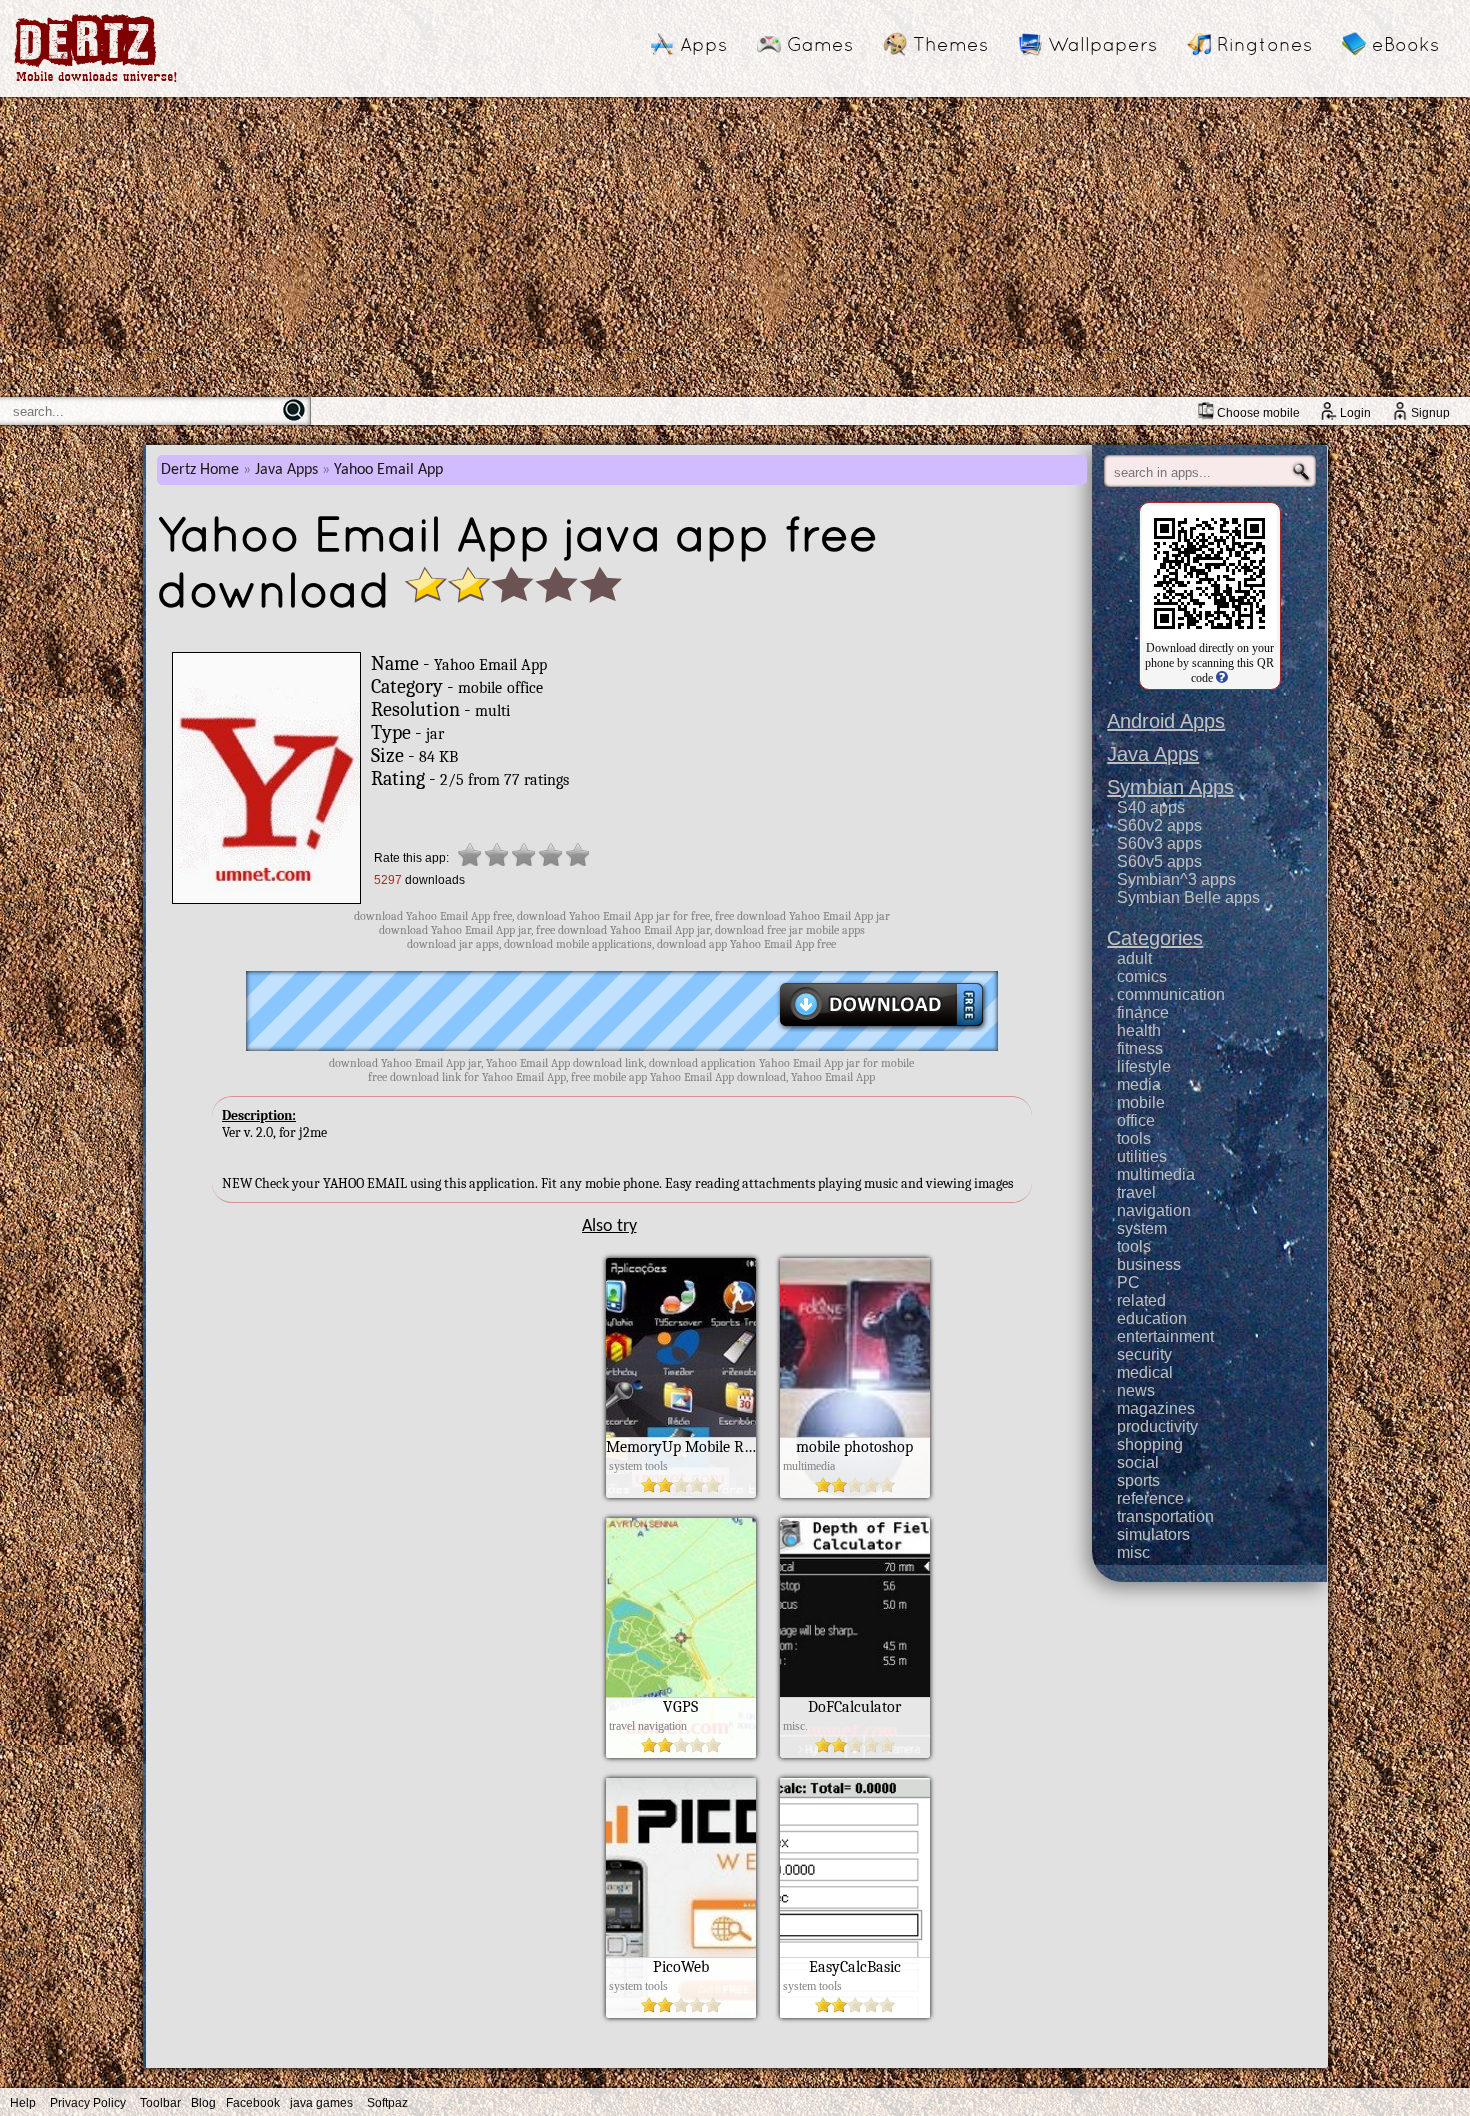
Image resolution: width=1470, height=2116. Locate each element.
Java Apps (286, 470)
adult (1134, 958)
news (1136, 1390)
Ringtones (1264, 44)
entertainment (1165, 1336)
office (1136, 1120)
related (1141, 1300)
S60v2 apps (1159, 825)
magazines (1156, 1408)
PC (1128, 1282)
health (1139, 1030)
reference (1150, 1498)
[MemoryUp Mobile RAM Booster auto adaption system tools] (681, 1493)
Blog (203, 2103)
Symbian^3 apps (1176, 879)
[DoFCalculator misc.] (855, 1753)
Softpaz (387, 2103)
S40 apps (1151, 807)
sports (1138, 1480)
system (1142, 1228)
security (1144, 1354)
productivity (1157, 1426)
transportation (1165, 1516)
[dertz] (96, 81)
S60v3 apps (1159, 843)
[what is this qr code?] (1220, 678)
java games (321, 2103)
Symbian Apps (1170, 787)
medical (1145, 1372)
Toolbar (160, 2103)
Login (1355, 413)
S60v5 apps (1159, 861)
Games (820, 44)
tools (1134, 1138)
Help (23, 2103)
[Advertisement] (735, 247)
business (1149, 1264)
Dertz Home (200, 470)
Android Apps (1166, 721)
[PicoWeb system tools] (681, 2013)
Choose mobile (1258, 413)
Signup (1430, 413)
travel (1136, 1192)
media (1139, 1084)
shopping (1150, 1444)
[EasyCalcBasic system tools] (855, 2013)
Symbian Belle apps (1188, 897)
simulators (1153, 1534)
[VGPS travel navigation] (681, 1753)
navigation (1154, 1210)
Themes (950, 44)
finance (1143, 1012)
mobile (1141, 1102)
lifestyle (1144, 1066)
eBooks (1405, 44)
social (1138, 1462)
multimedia (1156, 1174)
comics (1142, 976)
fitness (1140, 1048)
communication (1171, 994)
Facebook (253, 2103)
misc (1133, 1552)
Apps (703, 44)
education (1152, 1318)
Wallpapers (1102, 44)
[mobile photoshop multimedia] (855, 1493)
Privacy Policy (88, 2103)
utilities (1142, 1156)
